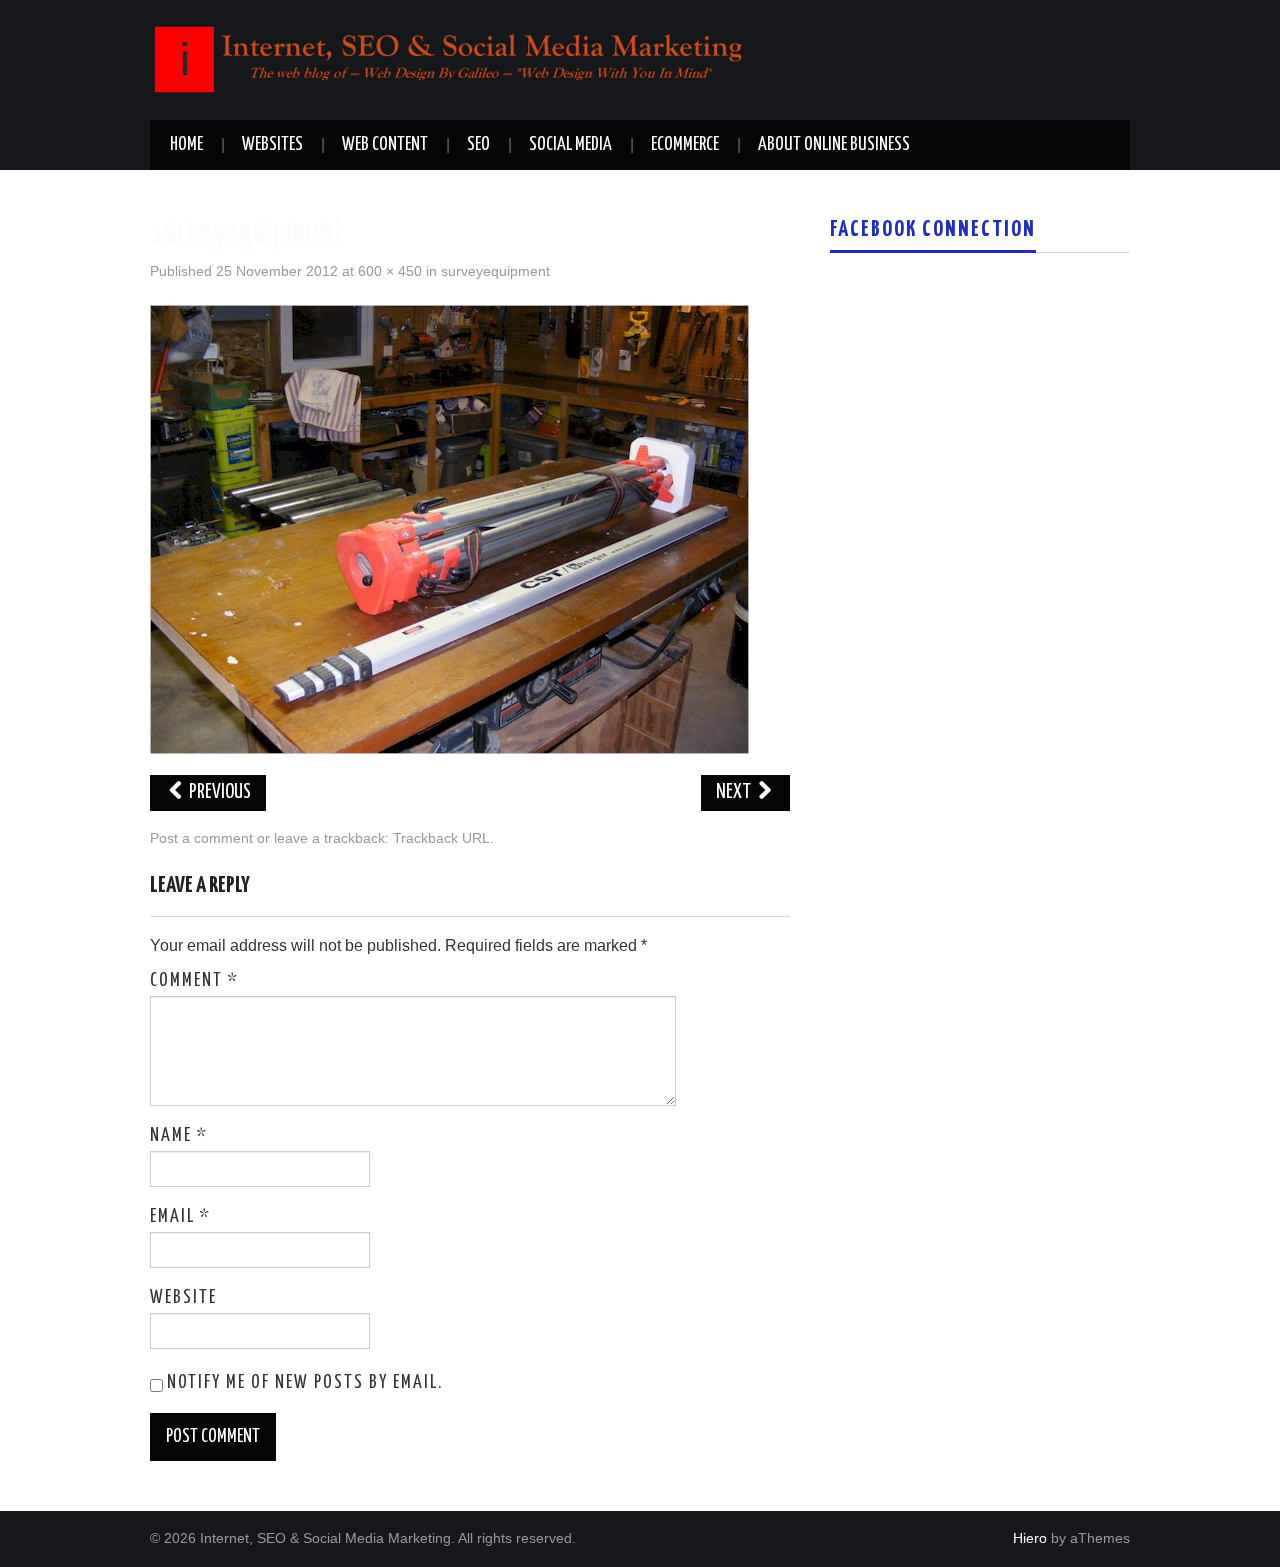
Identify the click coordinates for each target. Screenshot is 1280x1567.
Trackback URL (441, 838)
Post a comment (201, 838)
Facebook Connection (933, 230)
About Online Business (834, 145)
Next (735, 792)
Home (186, 145)
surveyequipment (495, 271)
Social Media (570, 145)
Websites (272, 145)
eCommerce (685, 145)
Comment (194, 981)
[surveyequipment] (450, 528)
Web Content (385, 145)
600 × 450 (390, 271)
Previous (218, 792)
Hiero (1030, 1538)
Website (183, 1298)
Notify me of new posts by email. (305, 1383)
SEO (478, 145)
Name (179, 1136)
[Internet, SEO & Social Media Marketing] (450, 58)
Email (180, 1217)
